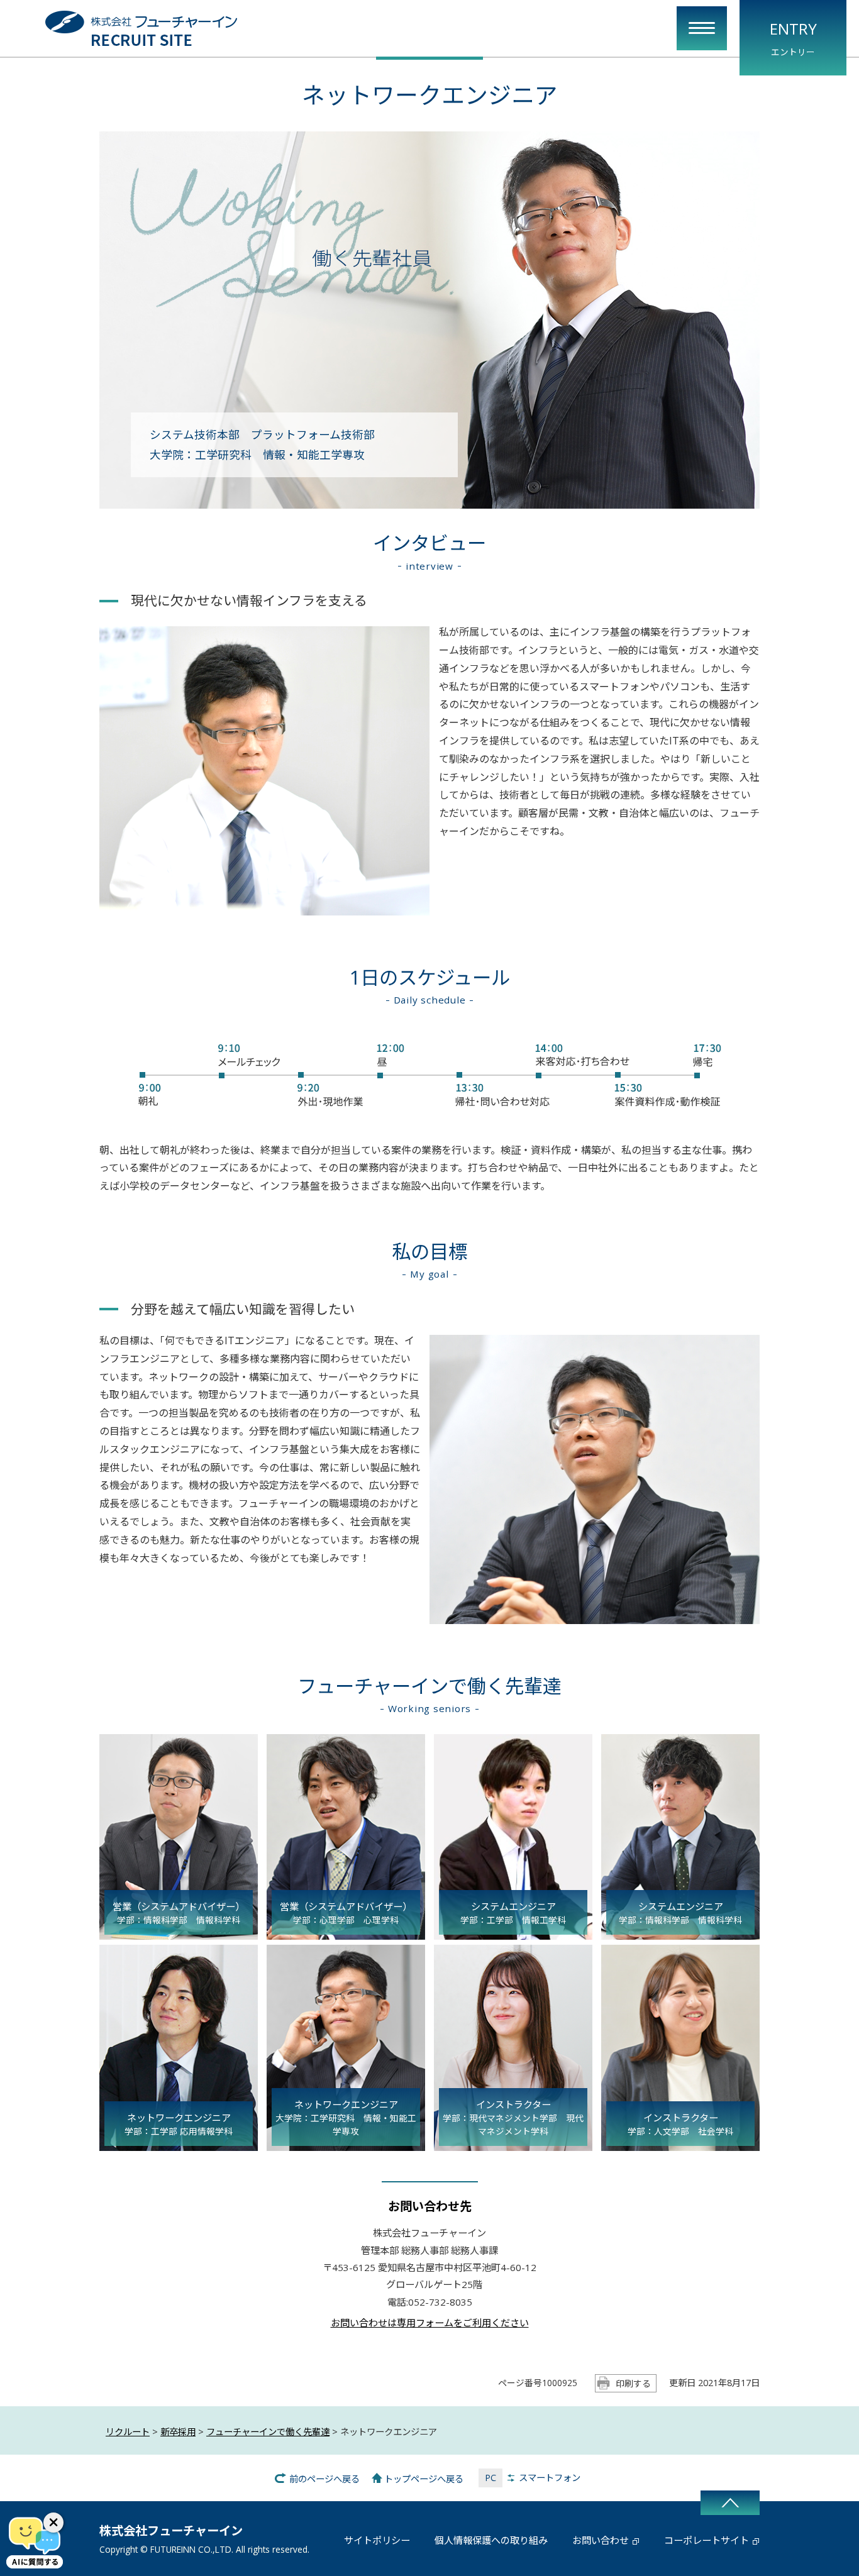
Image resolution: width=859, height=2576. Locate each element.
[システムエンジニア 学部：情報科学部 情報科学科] (680, 1932)
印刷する (633, 2383)
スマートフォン (550, 2478)
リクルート (128, 2432)
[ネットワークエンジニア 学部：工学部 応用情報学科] (179, 2143)
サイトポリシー (377, 2540)
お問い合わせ (601, 2540)
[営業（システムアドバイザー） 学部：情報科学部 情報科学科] (179, 1932)
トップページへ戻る (424, 2479)
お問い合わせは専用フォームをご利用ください (430, 2323)
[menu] (702, 28)
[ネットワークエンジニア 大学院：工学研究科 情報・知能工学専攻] (346, 2143)
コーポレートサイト (707, 2540)
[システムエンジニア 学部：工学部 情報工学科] (513, 1932)
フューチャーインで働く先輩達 (268, 2432)
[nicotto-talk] (35, 2541)
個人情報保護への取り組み (491, 2540)
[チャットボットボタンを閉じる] (53, 2523)
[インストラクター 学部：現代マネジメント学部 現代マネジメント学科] (513, 2143)
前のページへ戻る (324, 2479)
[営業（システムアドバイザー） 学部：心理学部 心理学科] (346, 1932)
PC (490, 2478)
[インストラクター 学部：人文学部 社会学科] (680, 2143)
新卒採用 (178, 2432)
